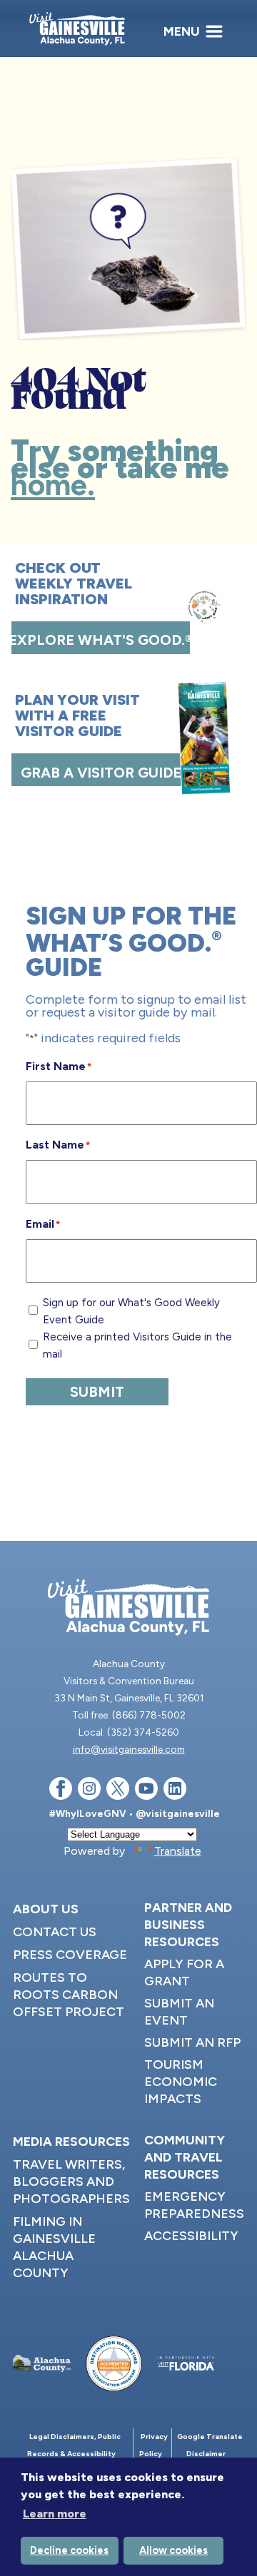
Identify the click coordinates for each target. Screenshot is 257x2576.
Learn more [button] (55, 2514)
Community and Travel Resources (185, 2157)
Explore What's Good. (101, 640)
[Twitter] (118, 1791)
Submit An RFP (192, 2042)
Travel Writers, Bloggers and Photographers (71, 2182)
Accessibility (191, 2236)
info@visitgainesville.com (129, 1749)
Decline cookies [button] (69, 2550)
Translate (178, 1851)
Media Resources (71, 2142)
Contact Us (55, 1932)
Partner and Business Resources (188, 1925)
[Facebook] (61, 1791)
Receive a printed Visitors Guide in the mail (137, 1345)
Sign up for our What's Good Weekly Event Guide (131, 1311)
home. (53, 485)
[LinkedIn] (175, 1791)
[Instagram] (89, 1791)
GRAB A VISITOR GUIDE (101, 773)
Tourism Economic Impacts (181, 2082)
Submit (97, 1392)
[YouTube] (146, 1791)
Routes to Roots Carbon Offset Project (69, 1995)
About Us (46, 1909)
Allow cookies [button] (173, 2550)
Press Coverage (70, 1955)
